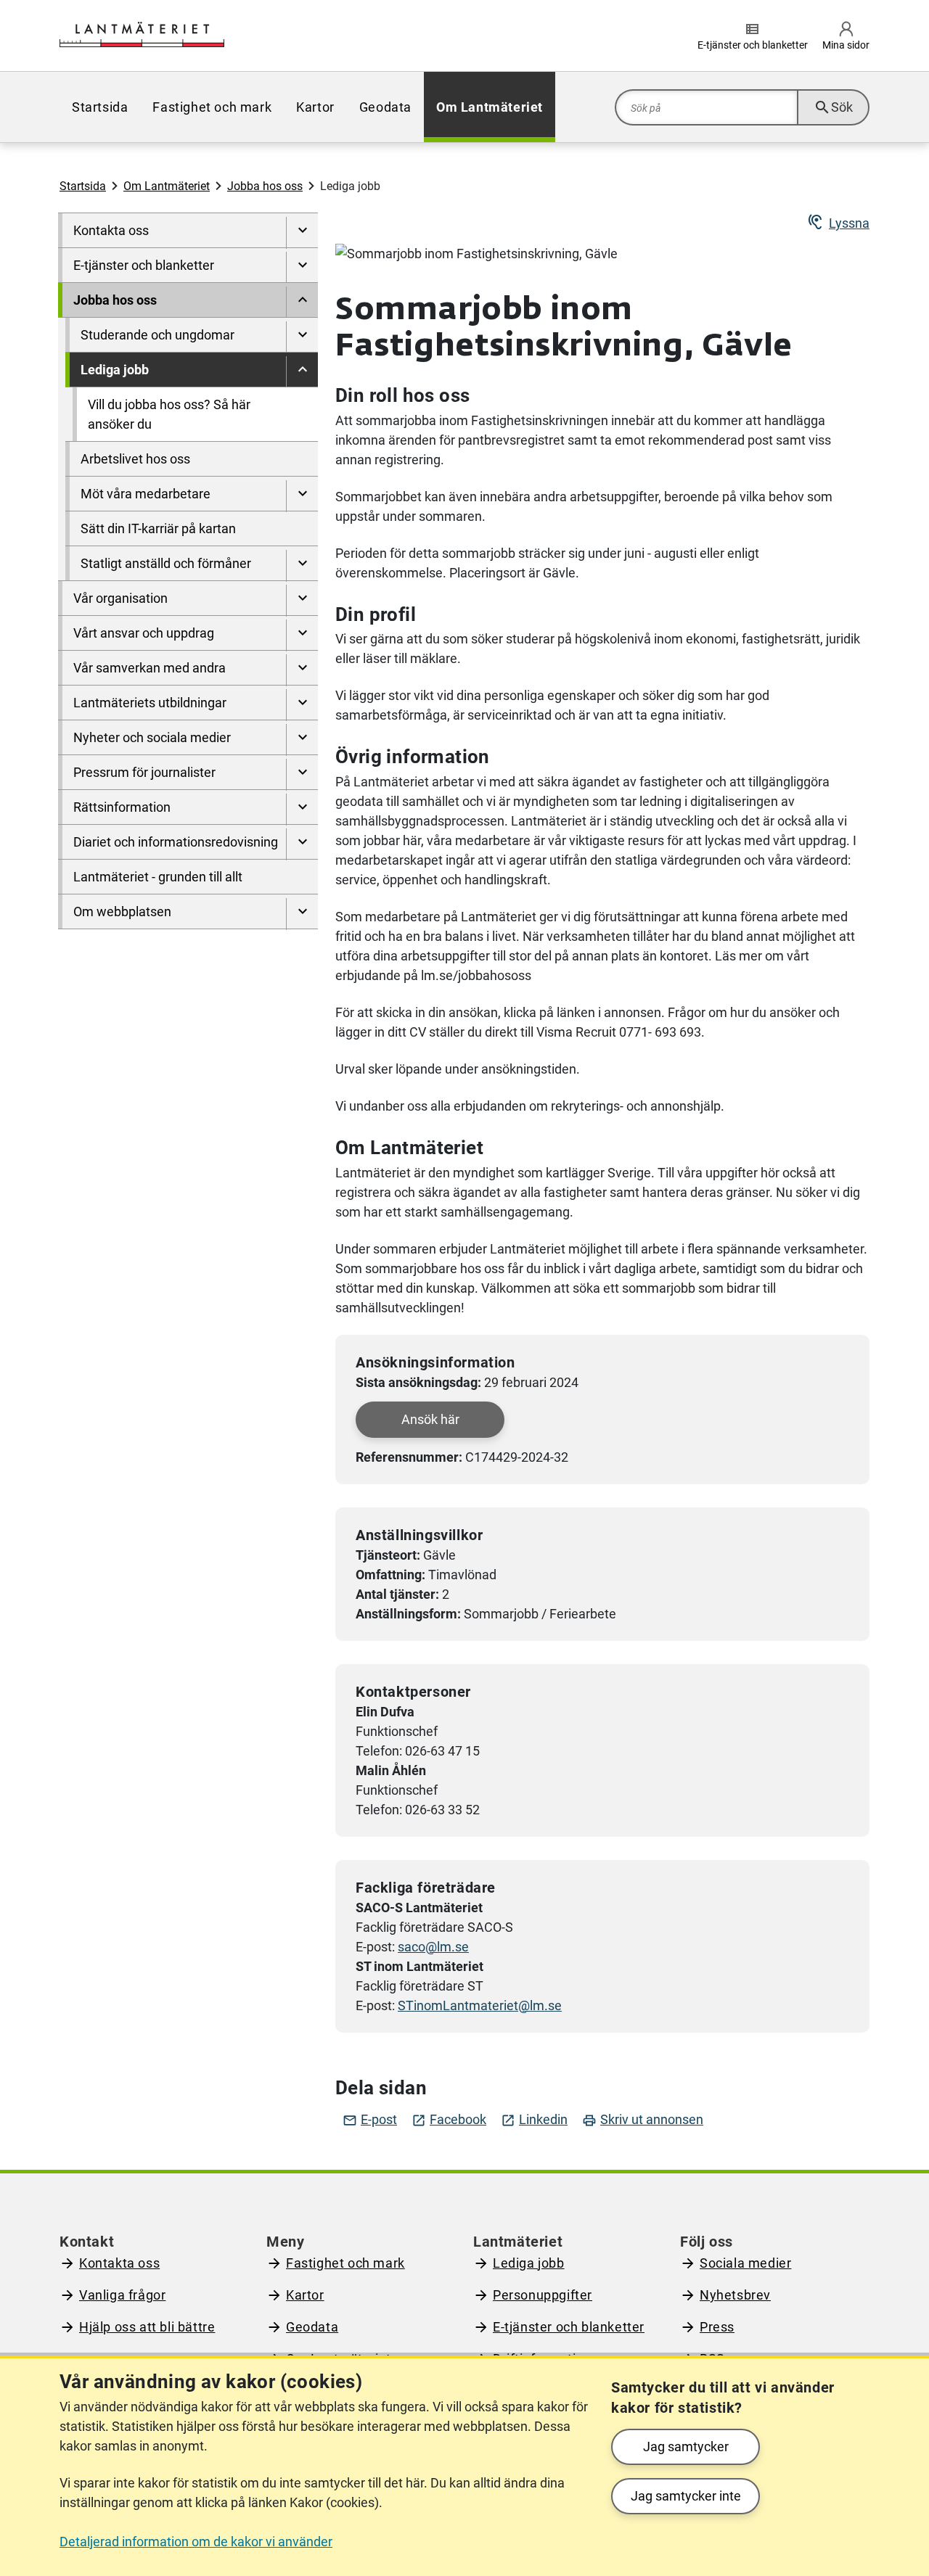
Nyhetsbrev (735, 2295)
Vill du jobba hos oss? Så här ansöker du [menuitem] (169, 414)
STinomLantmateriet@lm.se (480, 2005)
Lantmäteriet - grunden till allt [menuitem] (158, 877)
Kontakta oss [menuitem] (111, 230)
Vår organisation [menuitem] (120, 598)
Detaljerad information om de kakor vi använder (196, 2542)
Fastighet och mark (345, 2263)
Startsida (83, 186)
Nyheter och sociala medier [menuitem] (152, 737)
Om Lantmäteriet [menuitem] (490, 107)
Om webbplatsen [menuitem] (122, 912)
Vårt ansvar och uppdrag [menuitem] (144, 633)
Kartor (305, 2295)
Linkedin (534, 2120)
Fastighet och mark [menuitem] (212, 107)
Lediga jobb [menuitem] (115, 370)
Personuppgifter (543, 2295)
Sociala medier (745, 2263)
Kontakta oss (119, 2263)
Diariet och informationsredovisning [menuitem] (176, 842)
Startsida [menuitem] (100, 107)
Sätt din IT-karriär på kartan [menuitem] (158, 528)
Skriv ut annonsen (643, 2120)
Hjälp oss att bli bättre (147, 2327)
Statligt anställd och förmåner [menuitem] (166, 563)
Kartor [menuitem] (315, 107)
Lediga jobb (529, 2263)
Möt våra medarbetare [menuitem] (146, 494)
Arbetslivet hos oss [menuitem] (135, 459)
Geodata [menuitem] (385, 107)
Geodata (312, 2327)
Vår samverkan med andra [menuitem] (150, 668)
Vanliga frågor (122, 2295)
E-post (370, 2120)
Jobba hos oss (265, 186)
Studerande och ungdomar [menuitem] (157, 335)
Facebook (449, 2120)
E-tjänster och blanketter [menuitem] (144, 265)
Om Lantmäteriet (167, 186)
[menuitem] (302, 233)
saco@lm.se (433, 1947)
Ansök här (430, 1419)
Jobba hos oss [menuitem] (115, 300)
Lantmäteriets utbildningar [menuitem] (150, 703)
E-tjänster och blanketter (569, 2327)
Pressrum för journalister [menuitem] (144, 772)
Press (717, 2327)
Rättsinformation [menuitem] (122, 807)
